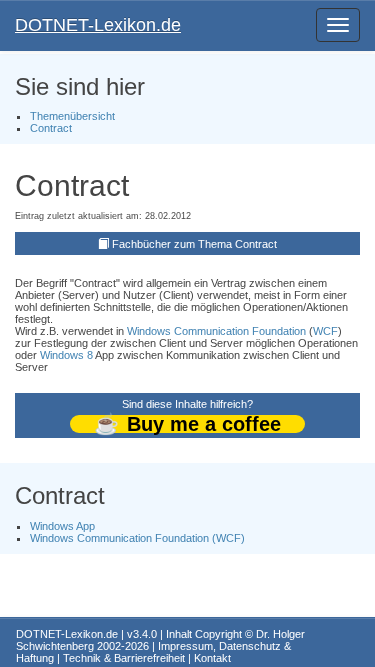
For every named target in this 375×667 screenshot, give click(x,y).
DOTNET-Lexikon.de (98, 25)
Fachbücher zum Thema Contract (194, 244)
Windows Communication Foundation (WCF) (137, 538)
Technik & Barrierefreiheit (124, 658)
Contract (51, 128)
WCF (325, 331)
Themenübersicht (72, 116)
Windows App (62, 526)
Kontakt (212, 658)
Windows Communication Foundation (216, 331)
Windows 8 (66, 355)
